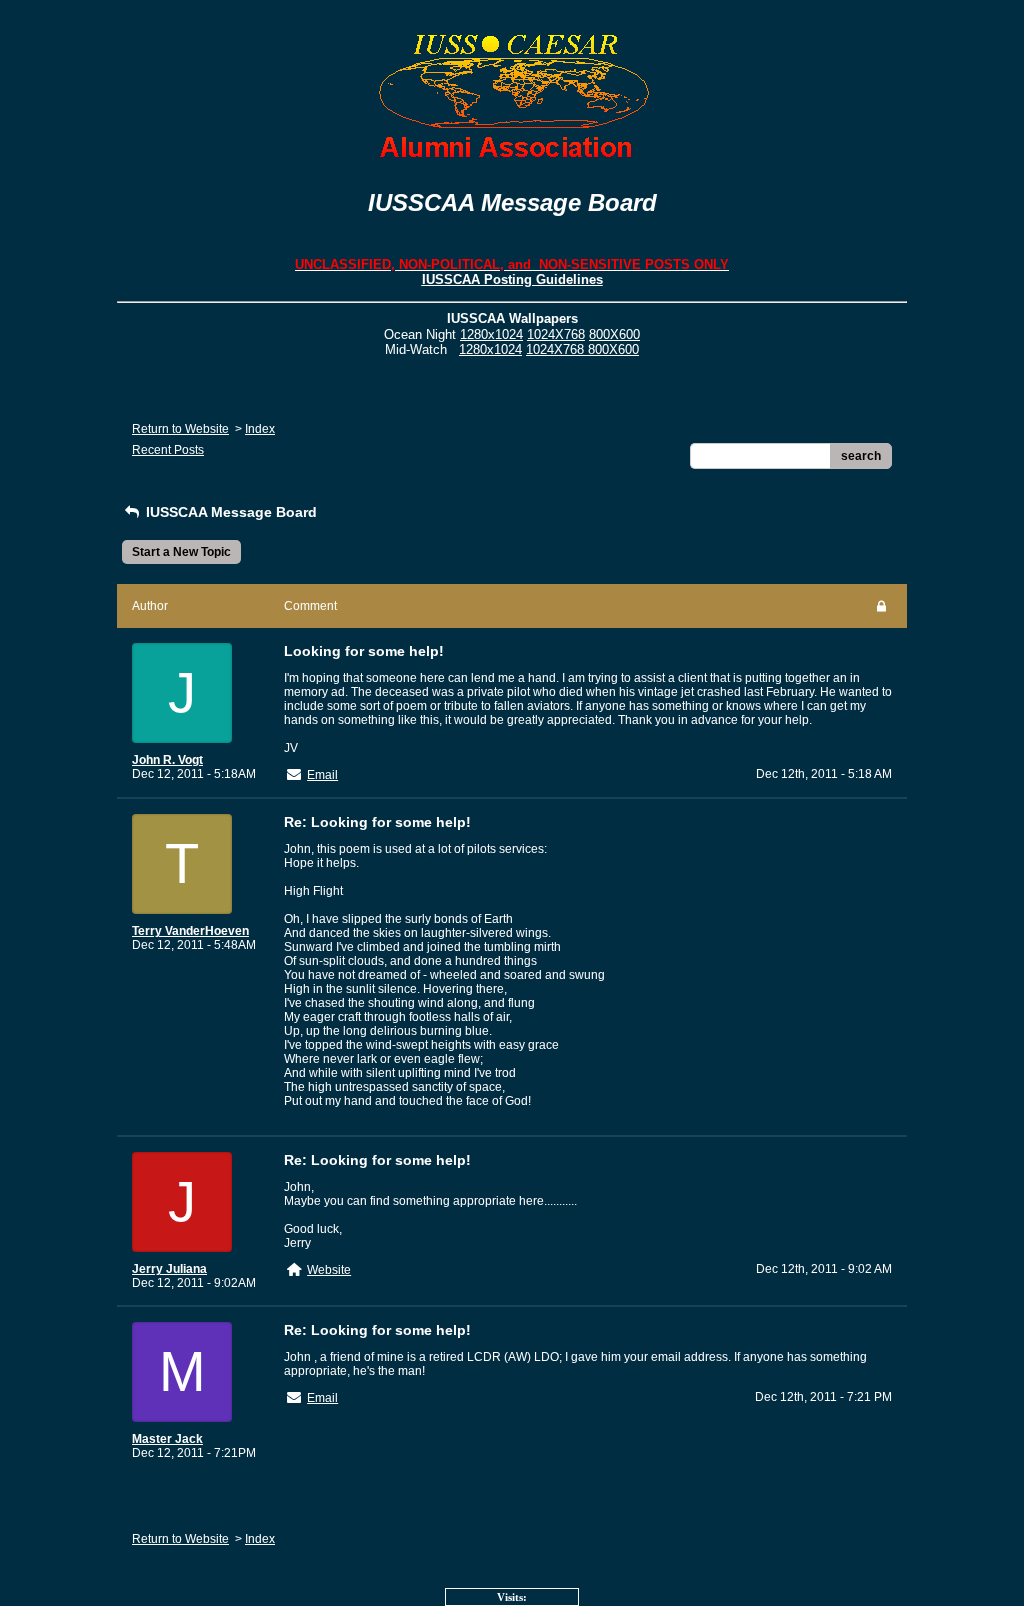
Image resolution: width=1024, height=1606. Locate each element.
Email (322, 775)
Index (260, 429)
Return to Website (180, 429)
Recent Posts (168, 450)
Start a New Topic (181, 552)
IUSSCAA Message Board (229, 512)
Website (329, 1270)
